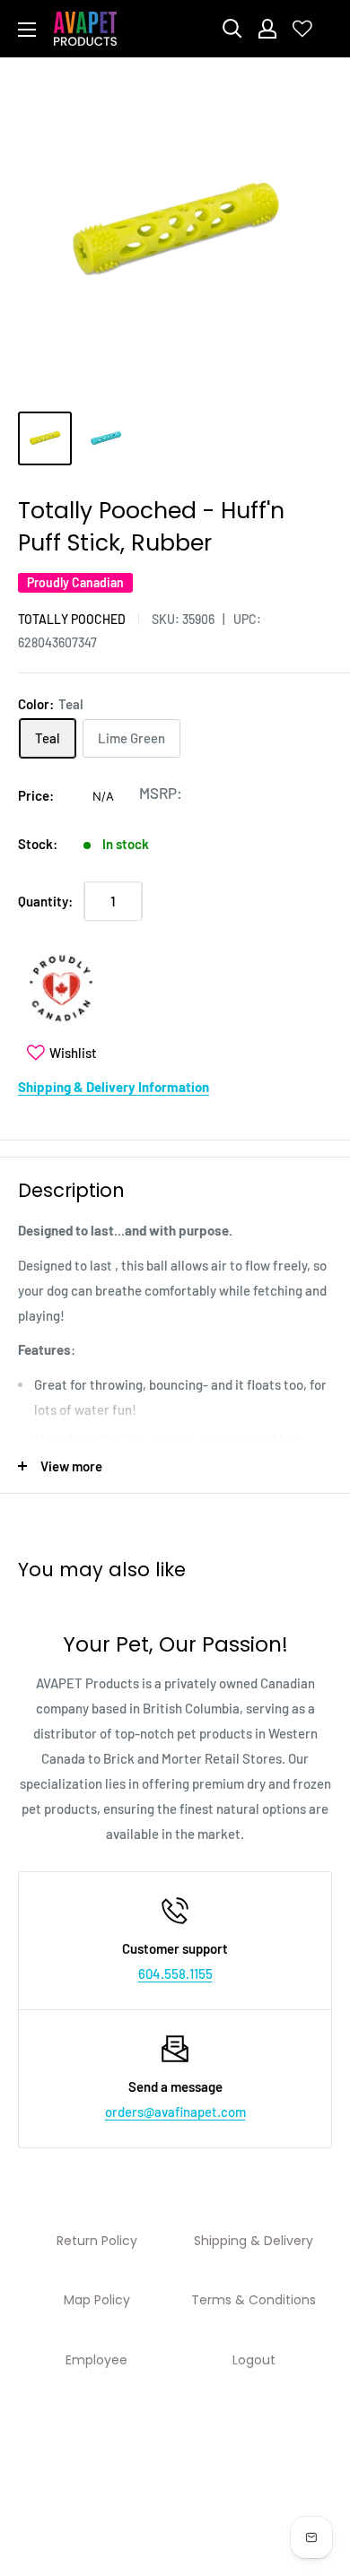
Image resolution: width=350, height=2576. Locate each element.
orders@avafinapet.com (175, 2112)
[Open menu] (27, 30)
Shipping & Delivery (254, 2241)
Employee (96, 2360)
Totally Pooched (72, 619)
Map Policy (97, 2300)
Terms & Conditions (254, 2300)
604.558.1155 (175, 1973)
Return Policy (97, 2241)
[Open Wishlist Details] (302, 29)
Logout (254, 2360)
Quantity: (45, 901)
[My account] (267, 29)
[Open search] (232, 29)
